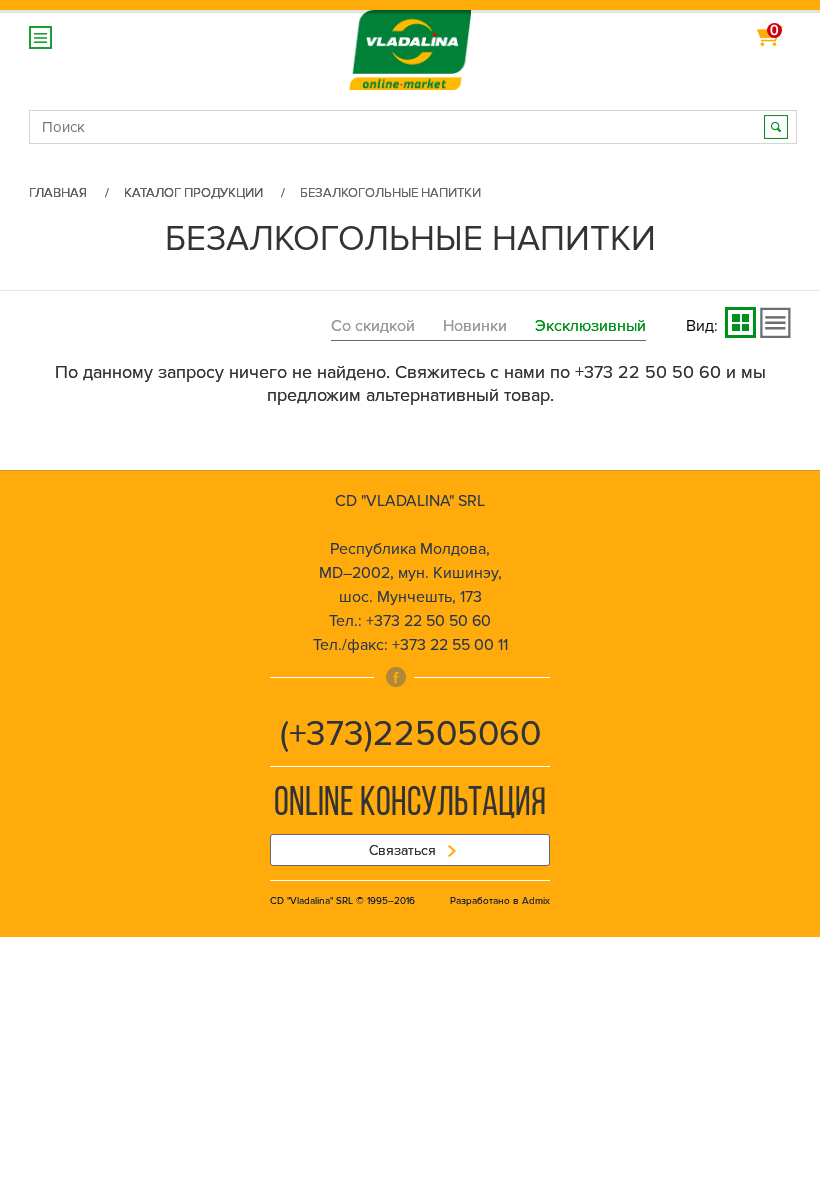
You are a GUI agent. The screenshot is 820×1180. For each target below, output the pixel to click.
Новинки (475, 326)
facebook (396, 677)
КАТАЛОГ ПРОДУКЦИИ (193, 193)
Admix (536, 901)
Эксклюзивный (590, 326)
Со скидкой (373, 326)
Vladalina (410, 39)
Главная (58, 193)
